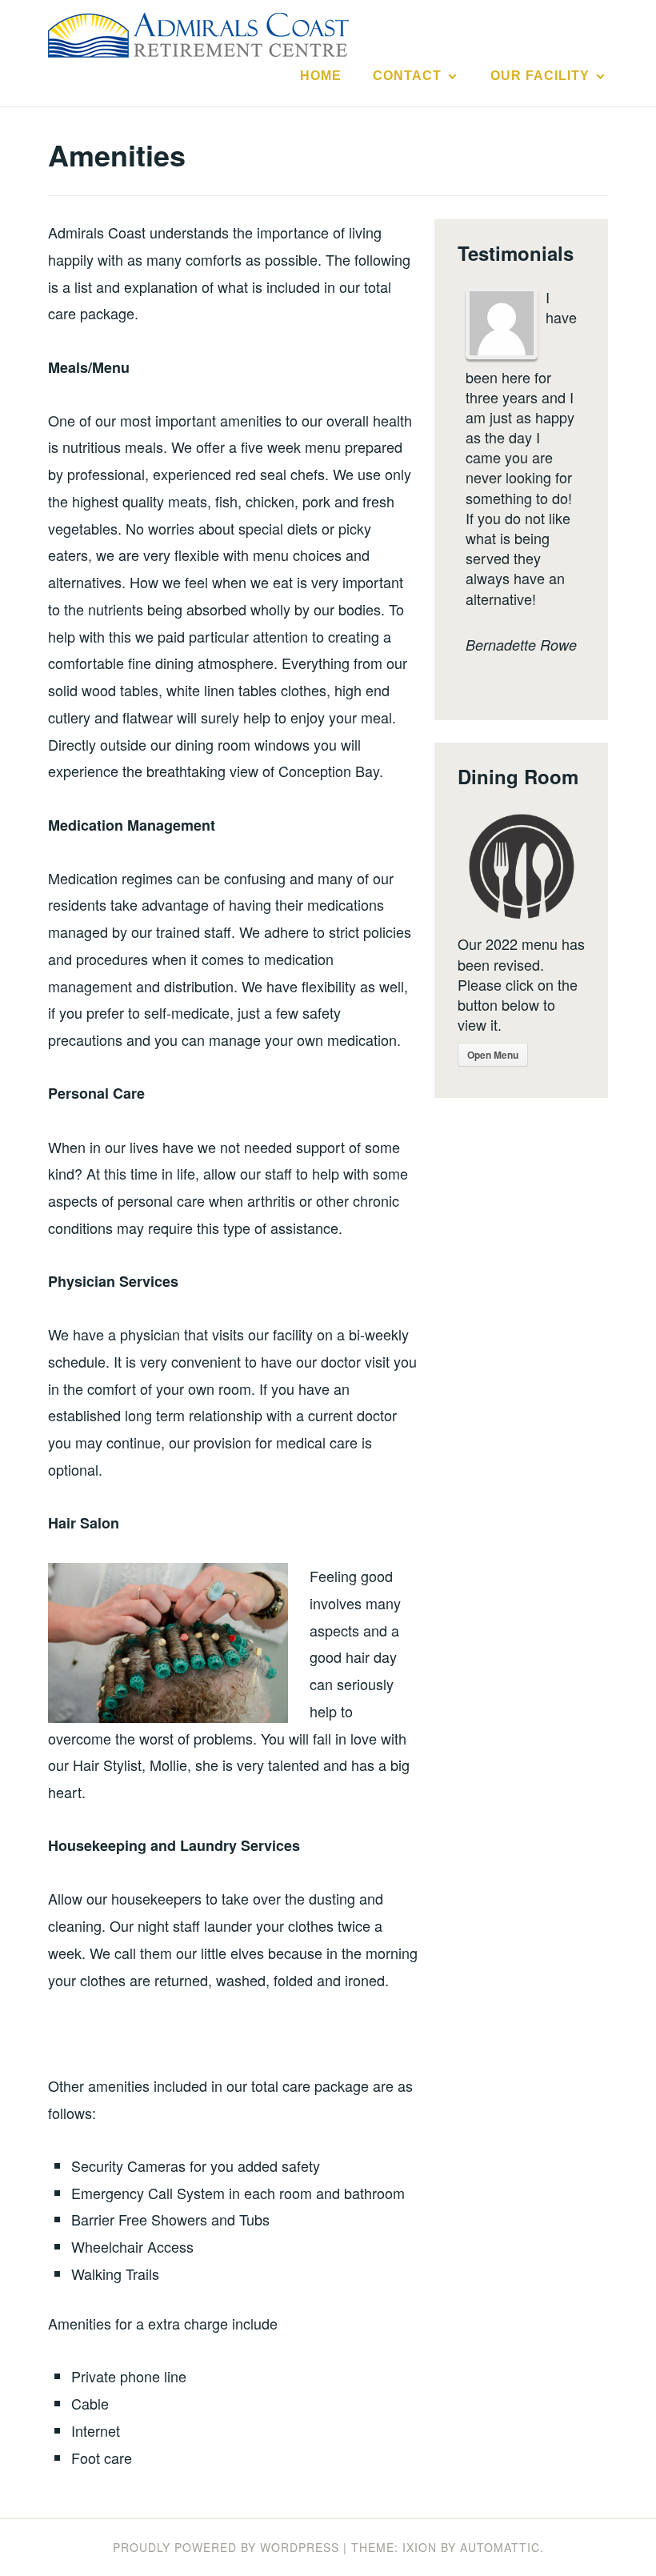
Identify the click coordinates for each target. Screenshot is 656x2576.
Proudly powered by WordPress (226, 2547)
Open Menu (493, 1055)
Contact (407, 76)
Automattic (500, 2547)
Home (321, 76)
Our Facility (540, 76)
